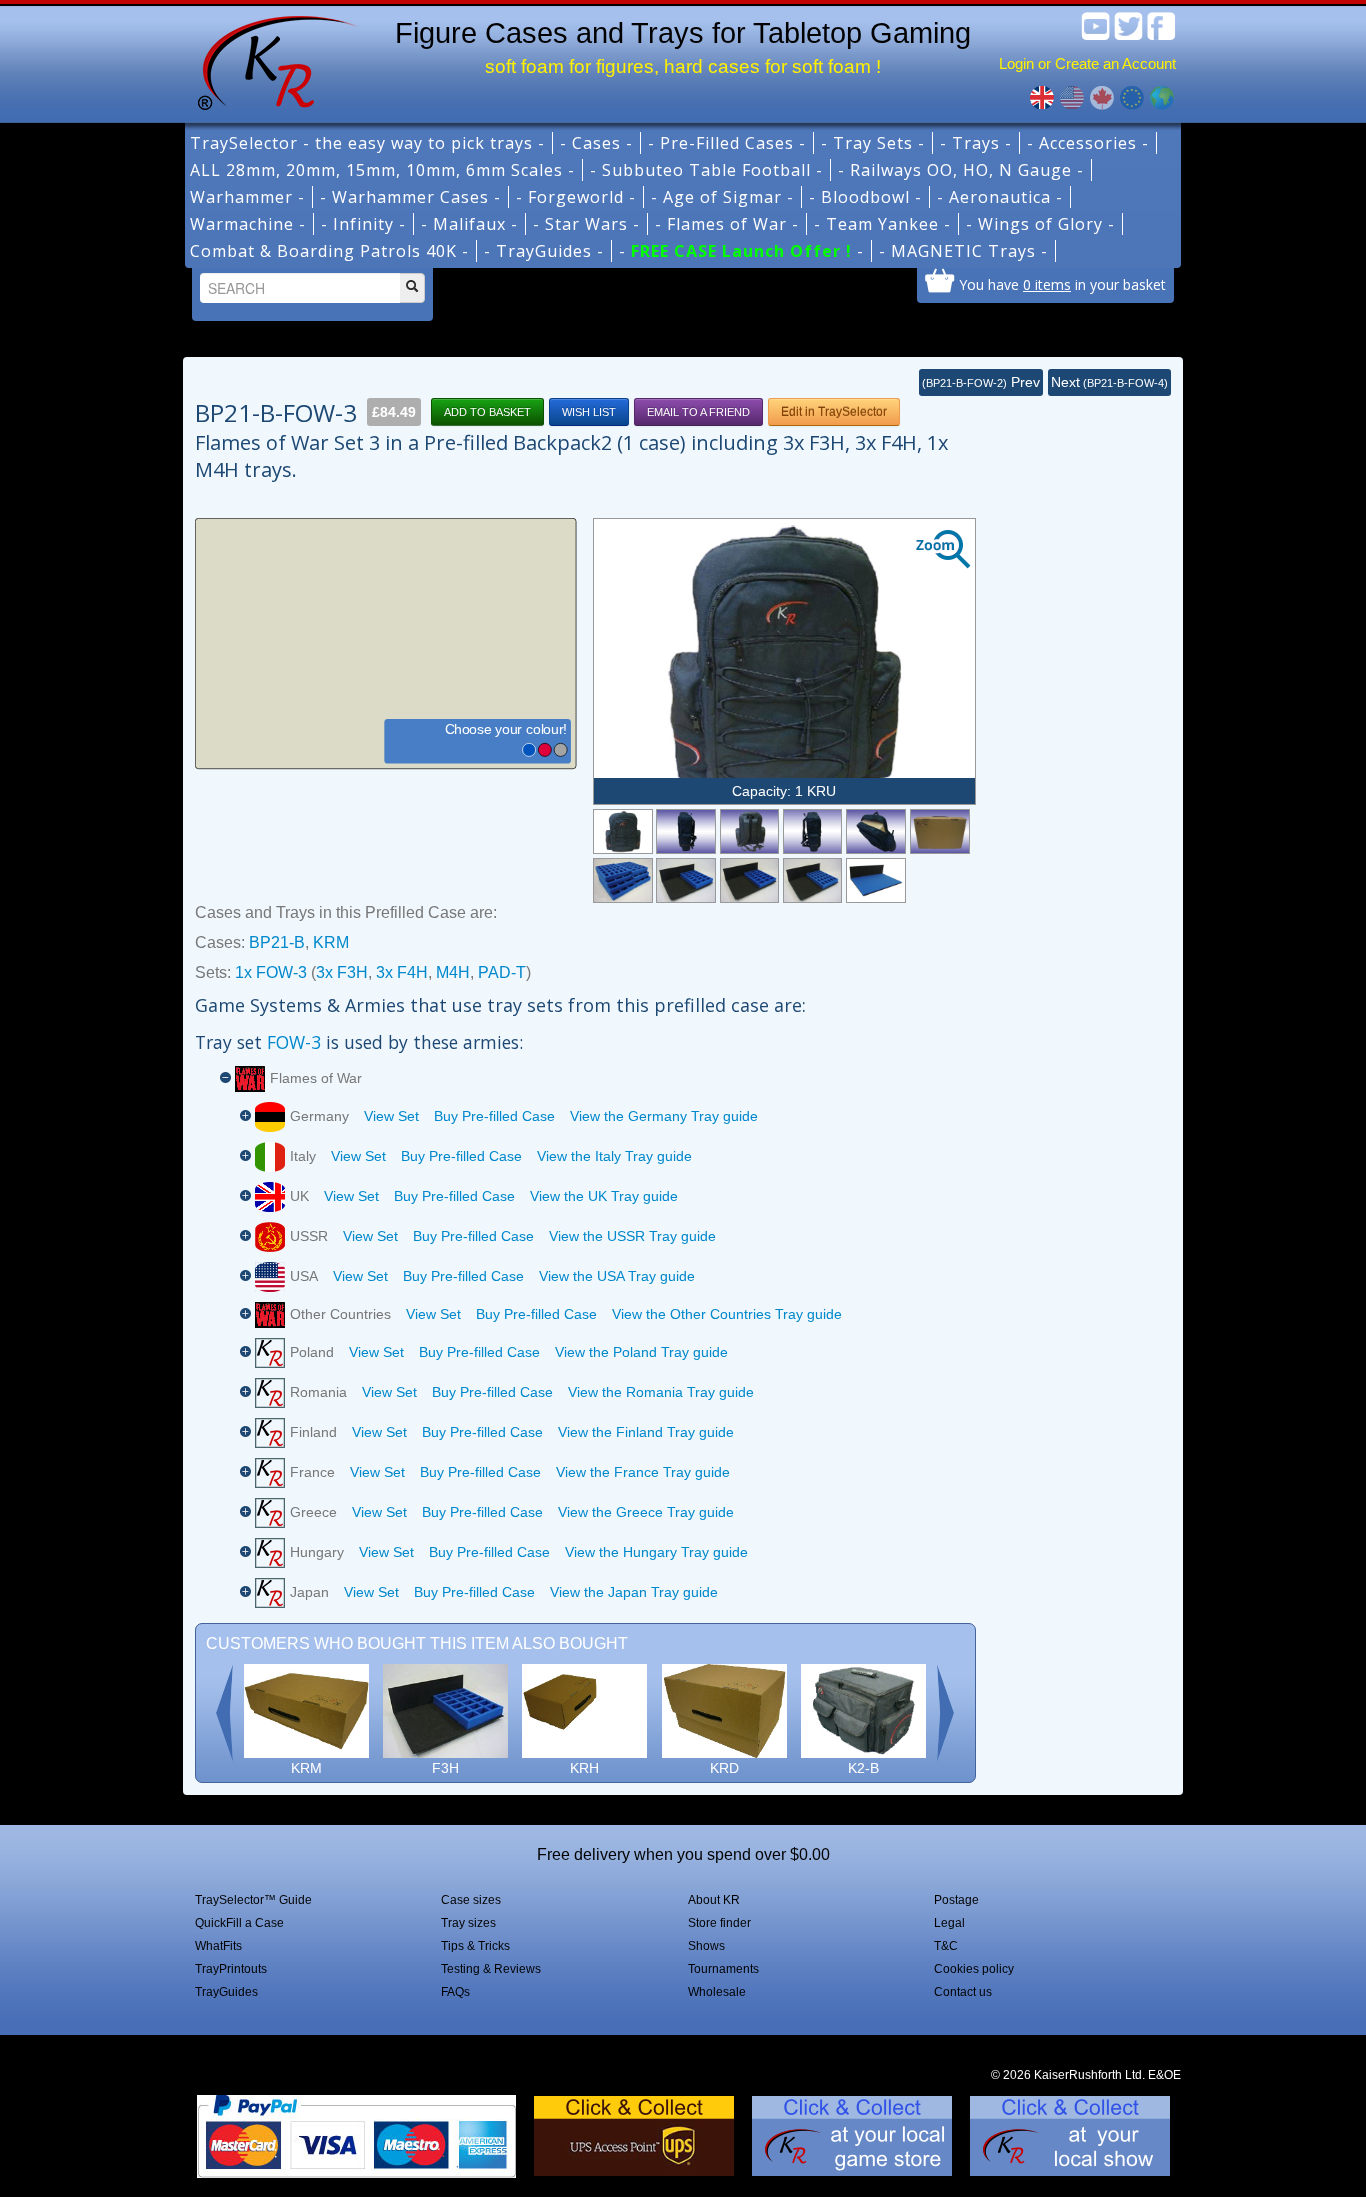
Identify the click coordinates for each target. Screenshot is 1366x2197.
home (270, 60)
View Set (391, 1116)
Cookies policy (974, 1969)
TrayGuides (226, 1992)
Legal (949, 1923)
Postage (956, 1900)
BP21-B (277, 942)
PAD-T (502, 972)
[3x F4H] (749, 880)
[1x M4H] (812, 880)
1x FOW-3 (271, 972)
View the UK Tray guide (604, 1196)
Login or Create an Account (1087, 63)
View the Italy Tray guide (614, 1156)
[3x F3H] (685, 880)
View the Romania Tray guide (661, 1392)
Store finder (719, 1923)
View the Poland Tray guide (641, 1352)
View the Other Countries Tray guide (727, 1314)
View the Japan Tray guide (634, 1592)
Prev (981, 382)
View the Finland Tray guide (646, 1432)
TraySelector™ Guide (253, 1900)
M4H (453, 972)
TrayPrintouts (231, 1969)
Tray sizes (468, 1923)
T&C (946, 1946)
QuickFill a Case (239, 1923)
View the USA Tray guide (617, 1276)
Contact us (963, 1992)
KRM (331, 942)
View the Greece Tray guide (646, 1512)
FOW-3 (294, 1042)
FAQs (455, 1992)
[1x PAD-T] (875, 880)
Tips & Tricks (475, 1946)
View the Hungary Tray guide (656, 1552)
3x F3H (342, 972)
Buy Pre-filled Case (494, 1116)
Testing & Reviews (491, 1969)
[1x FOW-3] (622, 880)
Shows (706, 1946)
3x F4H (402, 972)
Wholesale (717, 1992)
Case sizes (471, 1900)
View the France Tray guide (643, 1472)
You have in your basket (1062, 284)
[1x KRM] (940, 831)
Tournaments (723, 1969)
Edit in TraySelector (834, 412)
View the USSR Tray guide (632, 1236)
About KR (714, 1900)
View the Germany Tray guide (664, 1116)
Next (1109, 382)
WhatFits (218, 1946)
